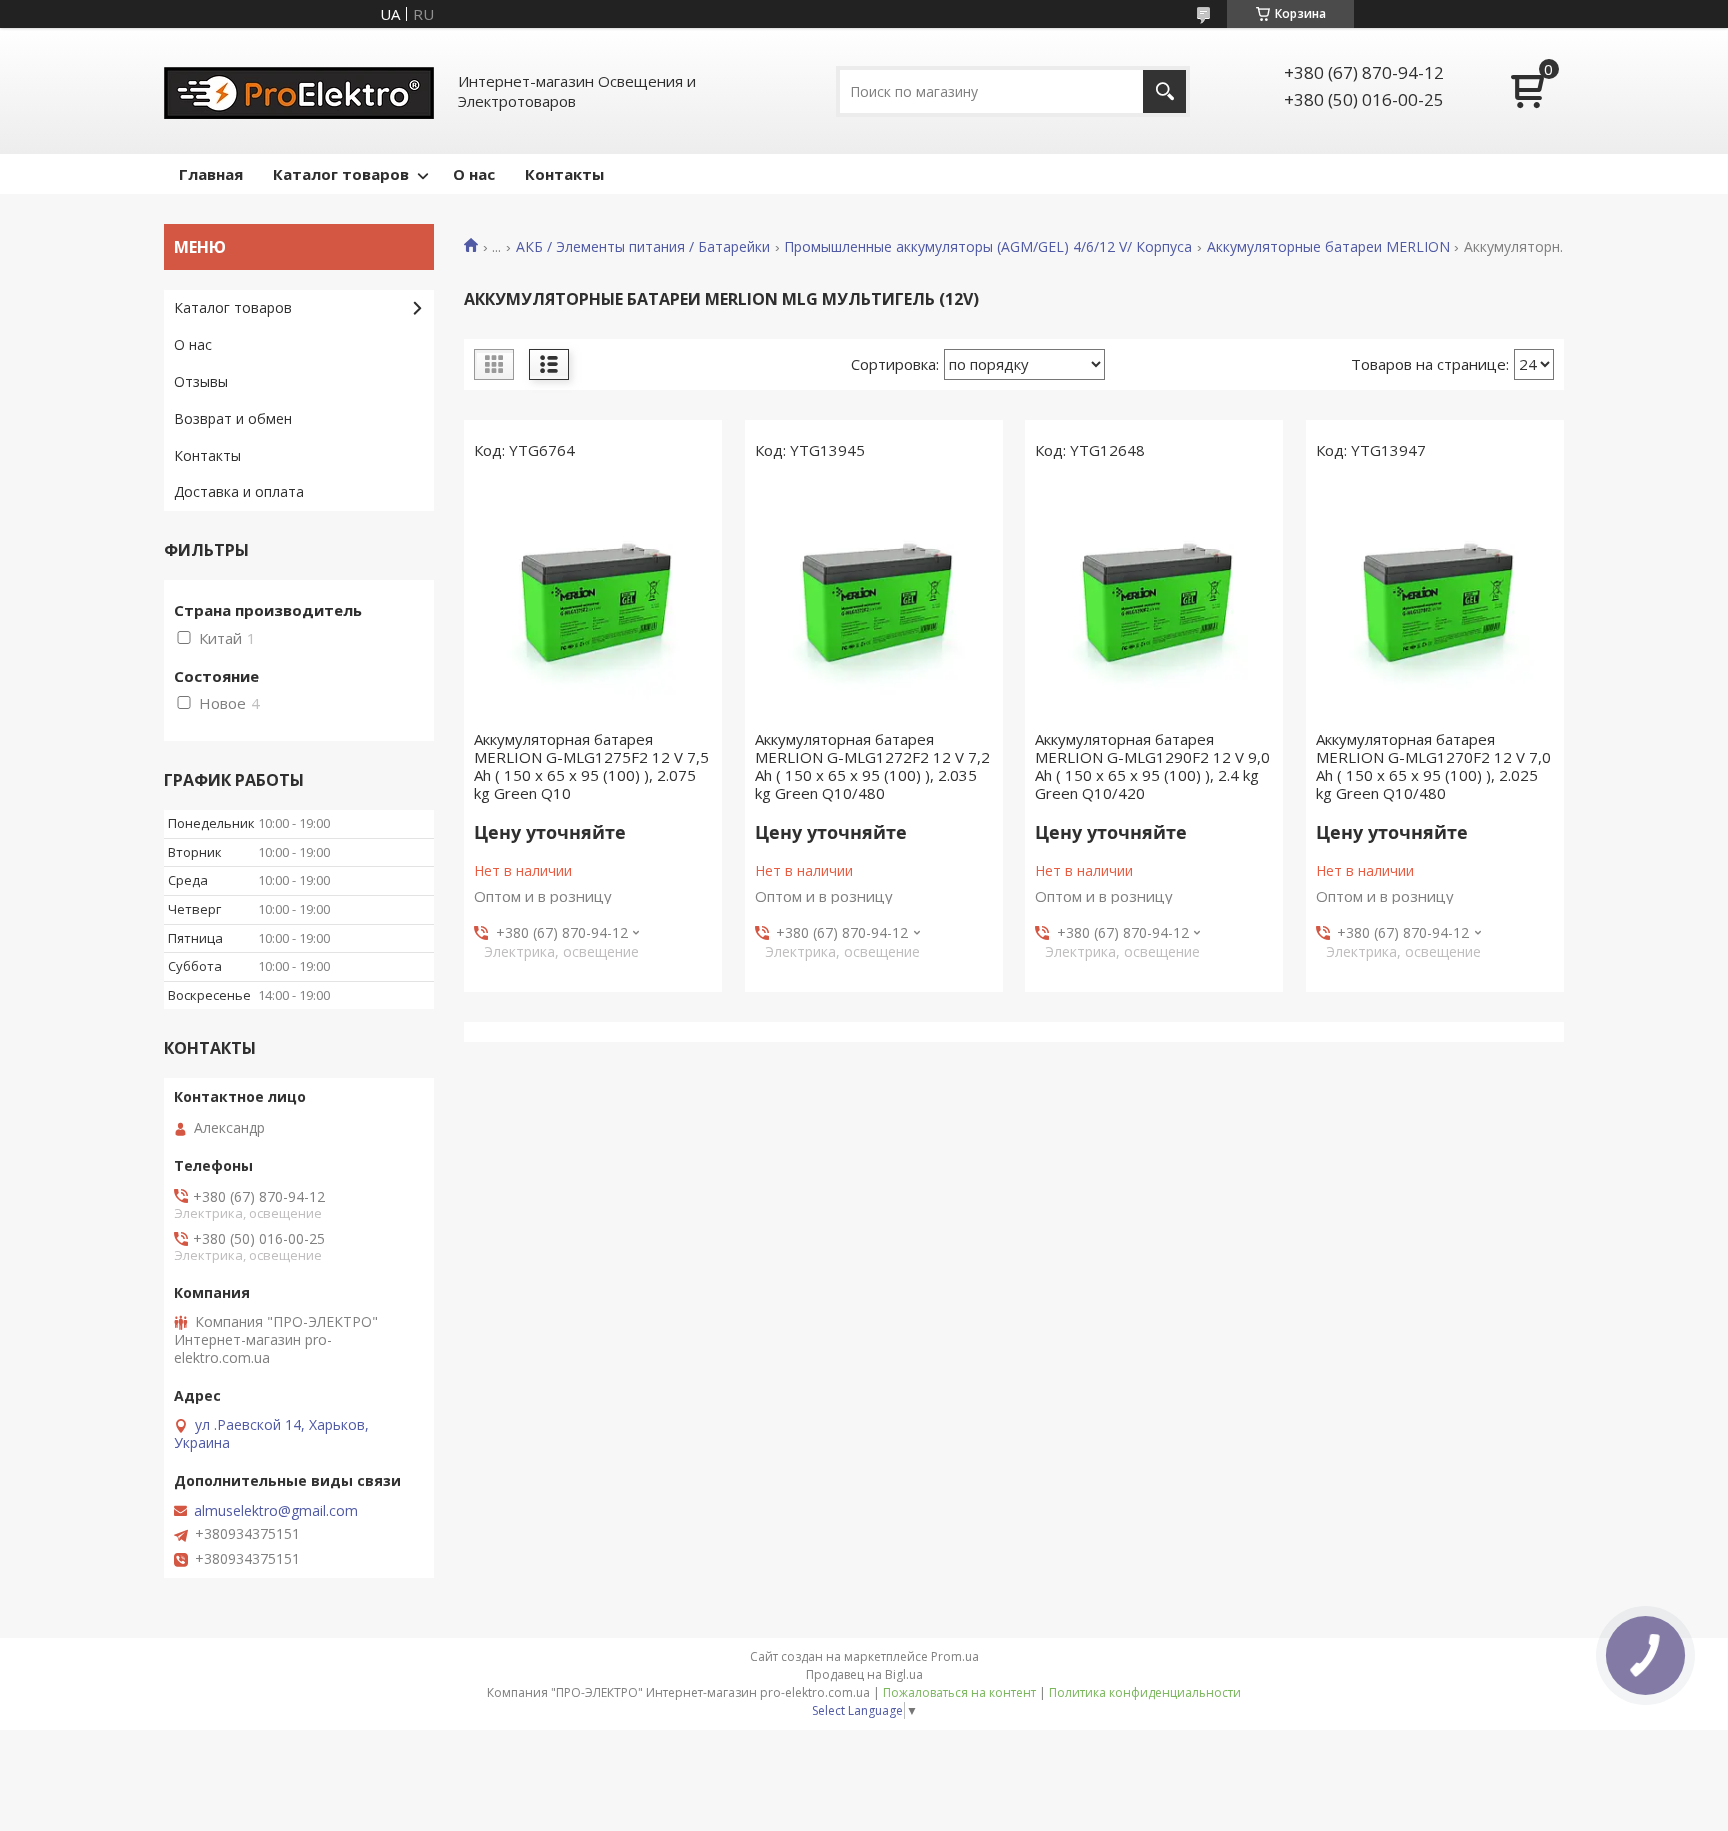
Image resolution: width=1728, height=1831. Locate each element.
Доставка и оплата (239, 491)
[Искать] (1164, 91)
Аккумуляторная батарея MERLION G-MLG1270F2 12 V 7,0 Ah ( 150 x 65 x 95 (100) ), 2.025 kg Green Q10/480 (1433, 766)
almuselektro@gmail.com (276, 1511)
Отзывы (201, 381)
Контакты (564, 174)
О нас (474, 174)
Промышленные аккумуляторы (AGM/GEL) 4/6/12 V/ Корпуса (988, 247)
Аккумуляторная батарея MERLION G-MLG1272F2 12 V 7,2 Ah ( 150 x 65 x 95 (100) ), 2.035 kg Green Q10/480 (872, 766)
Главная (211, 174)
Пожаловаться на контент (959, 1692)
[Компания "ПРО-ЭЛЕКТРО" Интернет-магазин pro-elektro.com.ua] (299, 91)
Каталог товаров (341, 174)
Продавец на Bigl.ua (864, 1674)
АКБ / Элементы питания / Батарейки (643, 247)
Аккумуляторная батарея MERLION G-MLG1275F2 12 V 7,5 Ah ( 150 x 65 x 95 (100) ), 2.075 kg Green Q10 (591, 766)
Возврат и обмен (233, 418)
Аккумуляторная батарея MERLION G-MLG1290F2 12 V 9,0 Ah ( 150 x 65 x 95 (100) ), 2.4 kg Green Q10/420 (1152, 766)
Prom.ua (955, 1656)
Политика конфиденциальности (1145, 1692)
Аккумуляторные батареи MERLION (1328, 247)
